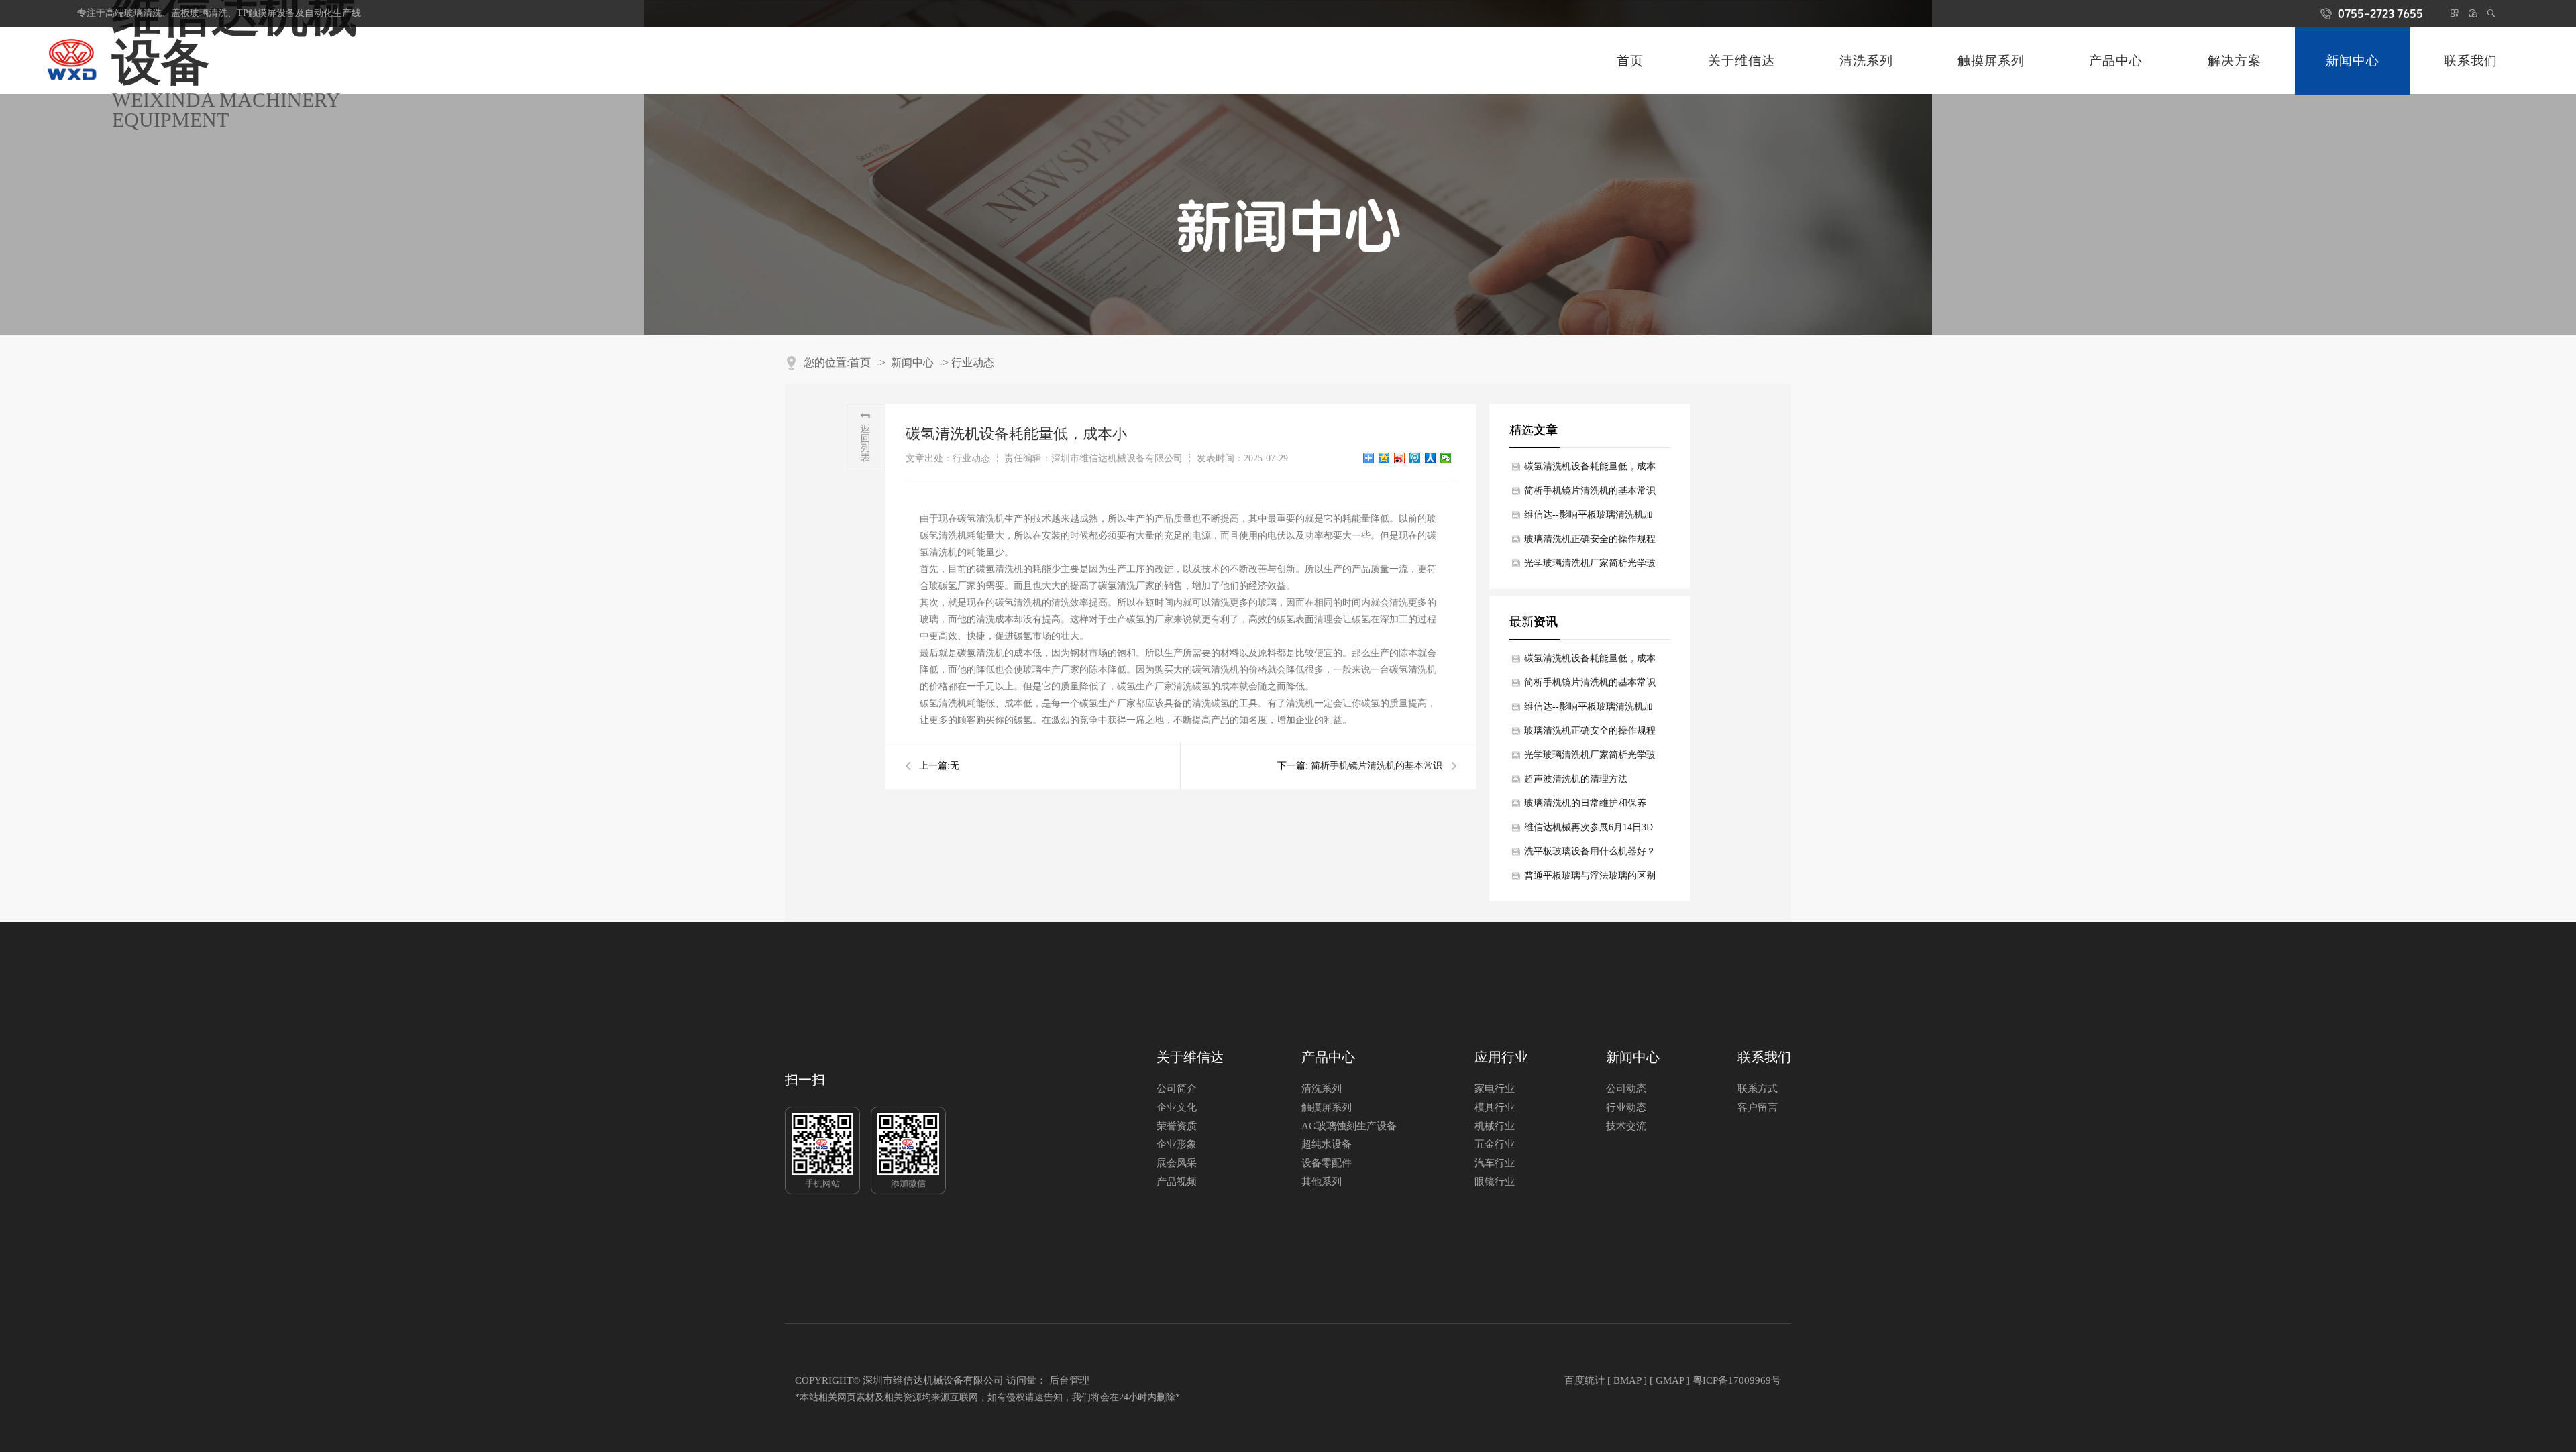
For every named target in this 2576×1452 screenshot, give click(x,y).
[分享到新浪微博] (1400, 458)
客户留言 (1758, 1108)
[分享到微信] (1446, 458)
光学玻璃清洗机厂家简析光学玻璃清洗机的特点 (1590, 567)
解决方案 (2235, 61)
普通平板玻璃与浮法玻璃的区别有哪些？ (1590, 879)
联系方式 (1758, 1089)
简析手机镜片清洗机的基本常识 (1377, 766)
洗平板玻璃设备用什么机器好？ (1590, 851)
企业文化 (1177, 1108)
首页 (1630, 61)
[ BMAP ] (1627, 1380)
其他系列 (1322, 1182)
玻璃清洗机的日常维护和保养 (1585, 803)
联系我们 (2471, 61)
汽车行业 (1495, 1163)
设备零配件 (1327, 1163)
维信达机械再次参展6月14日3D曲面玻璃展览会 (1589, 831)
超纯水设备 (1327, 1144)
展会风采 (1177, 1163)
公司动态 (1626, 1089)
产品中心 (2116, 61)
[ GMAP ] (1670, 1380)
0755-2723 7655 (2380, 13)
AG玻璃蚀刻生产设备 (1349, 1126)
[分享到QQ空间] (1384, 458)
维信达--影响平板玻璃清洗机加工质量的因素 (1589, 518)
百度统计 (1585, 1380)
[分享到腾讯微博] (1415, 458)
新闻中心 (912, 362)
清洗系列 (1866, 61)
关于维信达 (1741, 61)
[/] (74, 61)
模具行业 (1495, 1108)
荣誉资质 (1177, 1126)
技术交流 (1626, 1126)
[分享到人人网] (1431, 458)
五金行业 (1495, 1144)
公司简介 (1177, 1089)
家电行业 (1495, 1089)
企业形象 (1177, 1144)
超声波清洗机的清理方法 (1576, 779)
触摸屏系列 (1991, 61)
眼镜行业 (1495, 1182)
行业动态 (973, 362)
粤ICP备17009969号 (1737, 1380)
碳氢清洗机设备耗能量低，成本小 (1590, 470)
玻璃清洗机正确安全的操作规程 (1590, 539)
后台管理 (1069, 1380)
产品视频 (1177, 1182)
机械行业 (1495, 1126)
